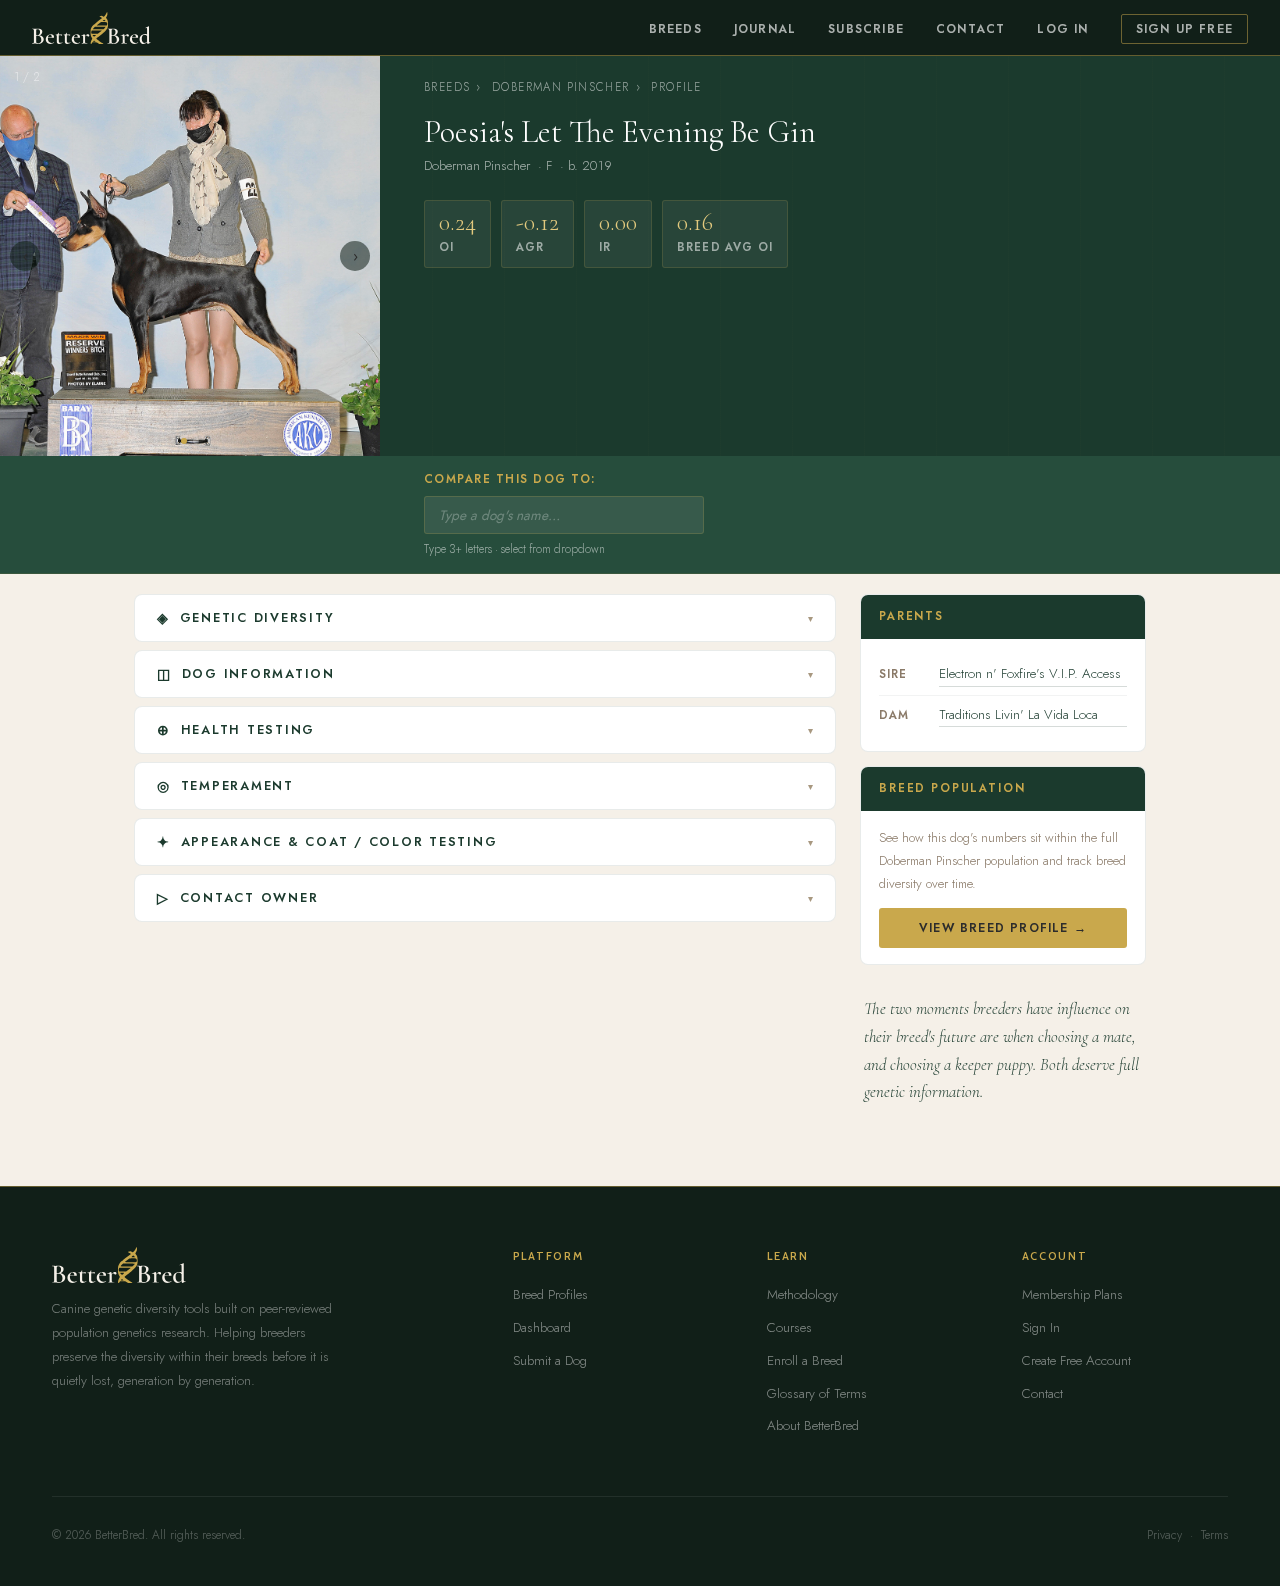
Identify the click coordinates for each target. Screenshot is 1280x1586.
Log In (1062, 29)
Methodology (802, 1294)
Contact (970, 29)
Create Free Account (1076, 1360)
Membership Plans (1072, 1294)
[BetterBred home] (91, 28)
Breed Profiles (550, 1294)
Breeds (675, 29)
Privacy (1164, 1535)
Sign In (1041, 1327)
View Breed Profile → (1003, 928)
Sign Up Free (1184, 29)
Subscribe (866, 29)
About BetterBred (813, 1425)
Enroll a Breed (805, 1360)
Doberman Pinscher (561, 87)
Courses (789, 1327)
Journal (765, 29)
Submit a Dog (550, 1360)
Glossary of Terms (817, 1393)
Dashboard (542, 1327)
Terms (1214, 1535)
